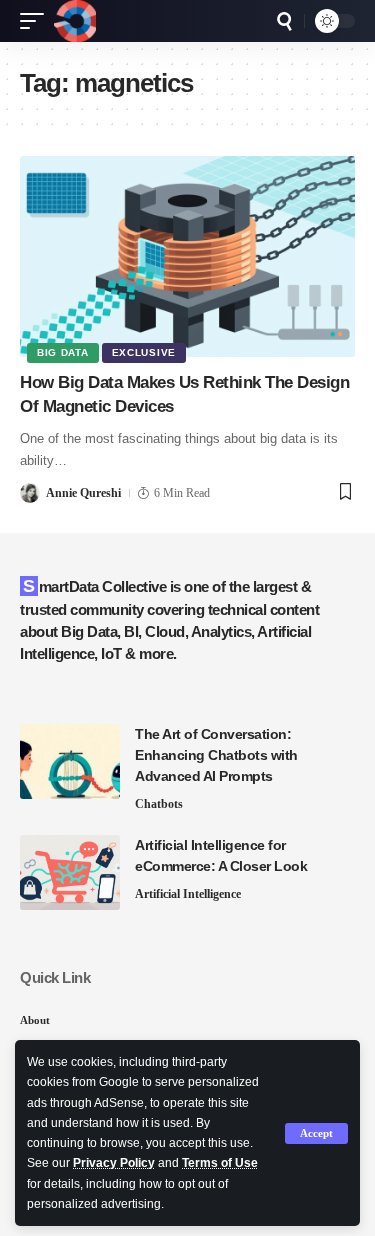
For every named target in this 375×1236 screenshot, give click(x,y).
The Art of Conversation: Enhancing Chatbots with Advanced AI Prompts (216, 755)
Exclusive (144, 352)
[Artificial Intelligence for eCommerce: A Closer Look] (70, 872)
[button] (316, 1133)
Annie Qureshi (83, 493)
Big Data (63, 352)
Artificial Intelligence (188, 894)
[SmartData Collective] (75, 21)
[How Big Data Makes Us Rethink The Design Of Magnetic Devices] (187, 256)
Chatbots (159, 804)
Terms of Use (220, 1163)
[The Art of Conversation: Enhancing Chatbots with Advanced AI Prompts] (70, 761)
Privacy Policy (114, 1163)
